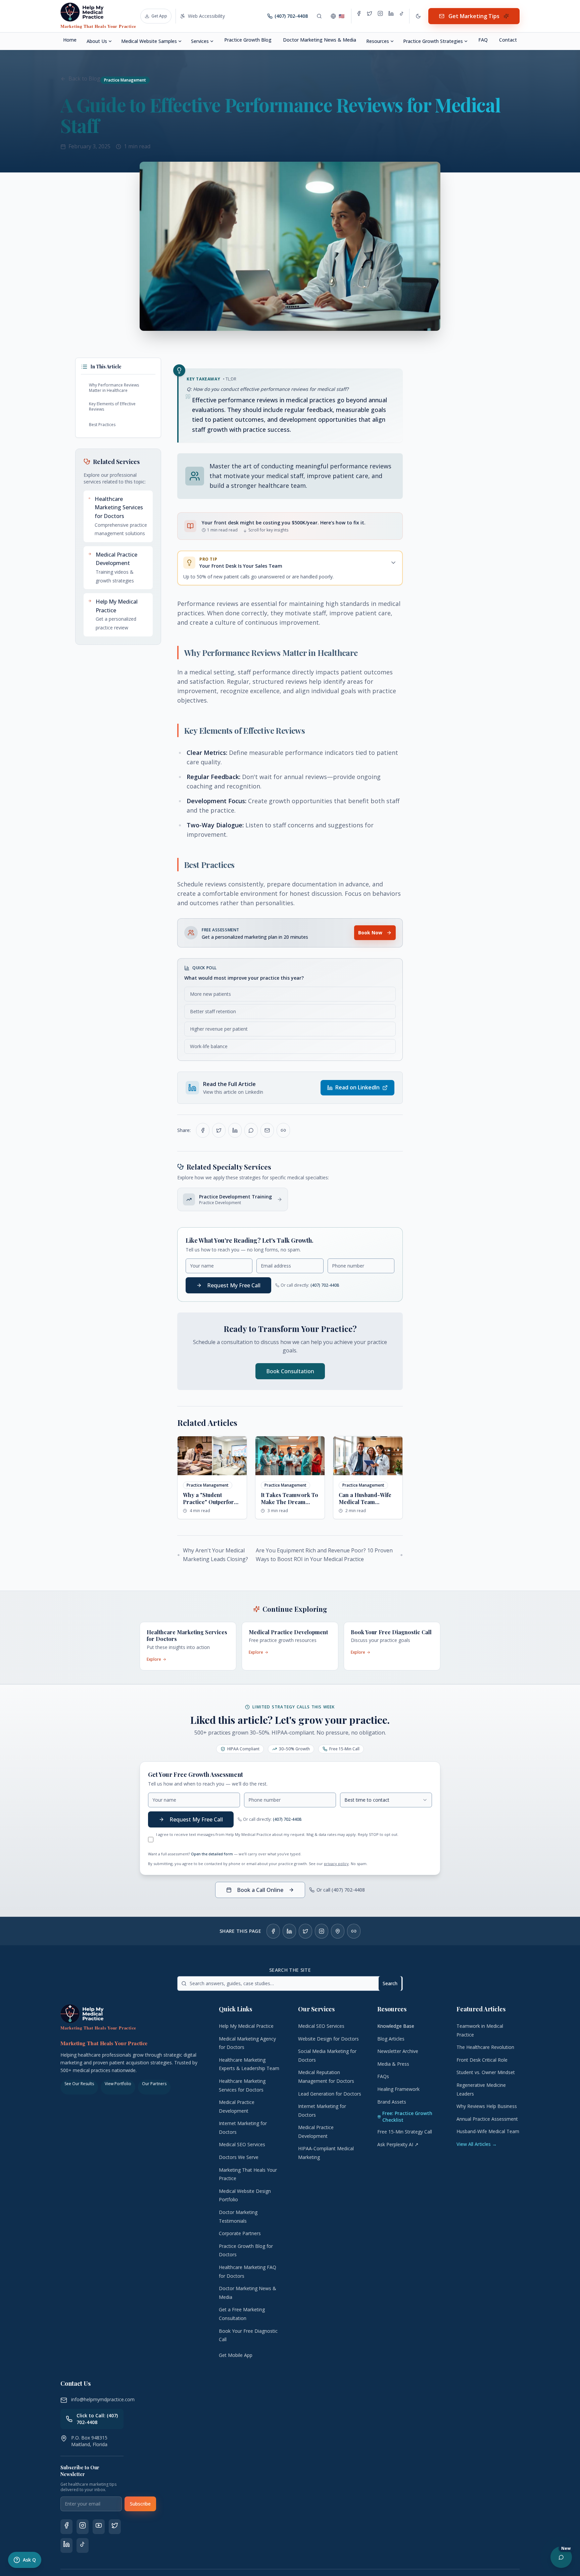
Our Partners (154, 2084)
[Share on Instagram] (322, 1931)
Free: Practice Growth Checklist (407, 2117)
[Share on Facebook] (203, 1130)
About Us (97, 41)
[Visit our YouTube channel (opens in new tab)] (99, 2527)
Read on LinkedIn (357, 1087)
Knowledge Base (396, 2026)
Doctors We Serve (239, 2157)
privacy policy (336, 1864)
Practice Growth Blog (248, 40)
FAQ (483, 40)
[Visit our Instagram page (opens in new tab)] (83, 2527)
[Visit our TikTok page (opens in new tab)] (83, 2545)
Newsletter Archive (398, 2051)
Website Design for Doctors (328, 2039)
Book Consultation (290, 1371)
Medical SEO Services (242, 2144)
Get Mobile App (236, 2355)
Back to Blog (84, 79)
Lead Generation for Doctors (330, 2094)
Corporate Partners (240, 2233)
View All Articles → (477, 2144)
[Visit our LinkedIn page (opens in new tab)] (66, 2545)
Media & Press (393, 2064)
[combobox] (386, 1800)
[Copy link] (283, 1130)
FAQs (383, 2076)
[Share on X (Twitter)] (219, 1130)
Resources (378, 41)
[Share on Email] (267, 1130)
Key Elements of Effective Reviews (112, 406)
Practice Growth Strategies (433, 41)
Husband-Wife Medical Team (488, 2131)
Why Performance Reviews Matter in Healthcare (114, 388)
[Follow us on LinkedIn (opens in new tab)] (391, 16)
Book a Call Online (260, 1890)
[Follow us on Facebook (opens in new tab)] (359, 16)
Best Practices (103, 425)
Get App (159, 16)
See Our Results (79, 2084)
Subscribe (140, 2504)
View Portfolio (118, 2084)
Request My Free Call (234, 1285)
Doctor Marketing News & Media (320, 40)
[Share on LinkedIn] (235, 1130)
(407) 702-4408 (325, 1285)
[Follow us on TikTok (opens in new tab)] (402, 16)
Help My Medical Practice (246, 2026)
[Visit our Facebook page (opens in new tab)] (66, 2527)
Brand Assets (392, 2102)
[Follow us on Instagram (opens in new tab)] (380, 16)
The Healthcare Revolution (485, 2047)
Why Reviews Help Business (487, 2106)
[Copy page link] (354, 1931)
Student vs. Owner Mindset (486, 2072)
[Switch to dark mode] (418, 16)
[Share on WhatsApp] (251, 1130)
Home (70, 40)
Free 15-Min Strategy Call (405, 2132)
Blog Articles (391, 2039)
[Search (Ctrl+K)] (319, 16)
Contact (508, 40)
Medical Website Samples (149, 41)
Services (200, 41)
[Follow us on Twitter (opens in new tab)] (370, 16)
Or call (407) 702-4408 (341, 1890)
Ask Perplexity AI (398, 2144)
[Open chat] (561, 2557)
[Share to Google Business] (338, 1931)
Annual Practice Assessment (487, 2119)
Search (390, 1983)
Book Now (370, 933)
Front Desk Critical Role (482, 2060)
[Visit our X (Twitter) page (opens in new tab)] (115, 2527)
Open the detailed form (212, 1854)
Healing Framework (398, 2089)
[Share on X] (305, 1931)
